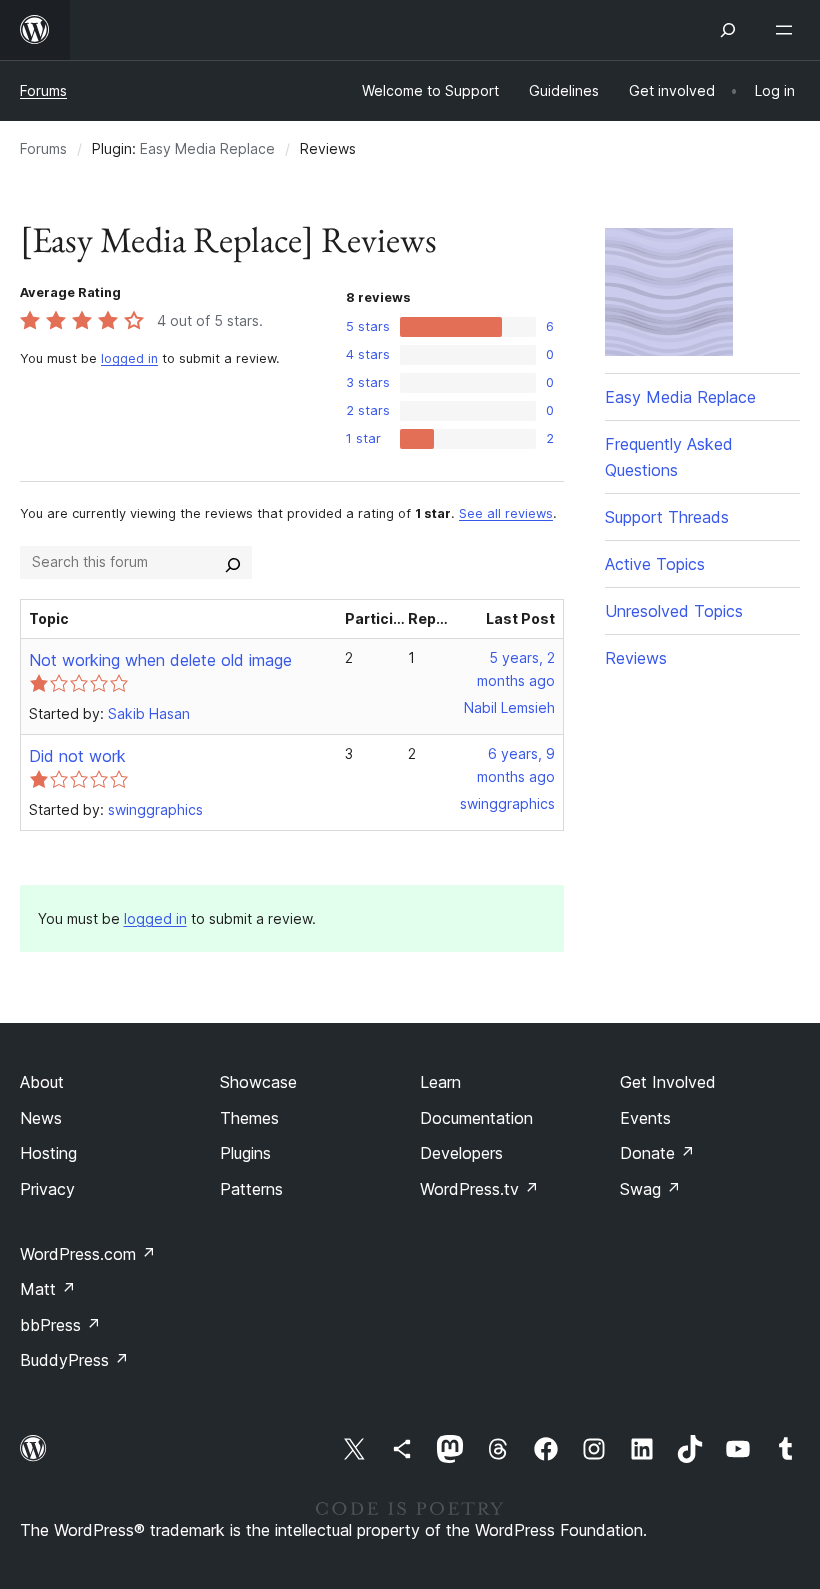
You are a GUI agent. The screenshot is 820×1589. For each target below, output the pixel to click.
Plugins (245, 1153)
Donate (657, 1153)
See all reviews (506, 513)
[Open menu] (788, 30)
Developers (461, 1153)
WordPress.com (88, 1254)
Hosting (48, 1153)
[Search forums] (233, 562)
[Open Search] (728, 30)
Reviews (636, 658)
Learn (440, 1082)
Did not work (77, 756)
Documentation (476, 1118)
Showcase (258, 1082)
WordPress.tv (479, 1189)
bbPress (60, 1325)
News (41, 1118)
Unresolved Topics (674, 611)
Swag (650, 1189)
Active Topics (655, 564)
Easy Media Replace (207, 148)
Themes (249, 1118)
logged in (129, 358)
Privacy (47, 1189)
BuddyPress (74, 1360)
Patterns (251, 1189)
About (42, 1082)
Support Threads (667, 517)
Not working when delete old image (160, 660)
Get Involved (668, 1082)
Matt (48, 1289)
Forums (43, 90)
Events (645, 1118)
